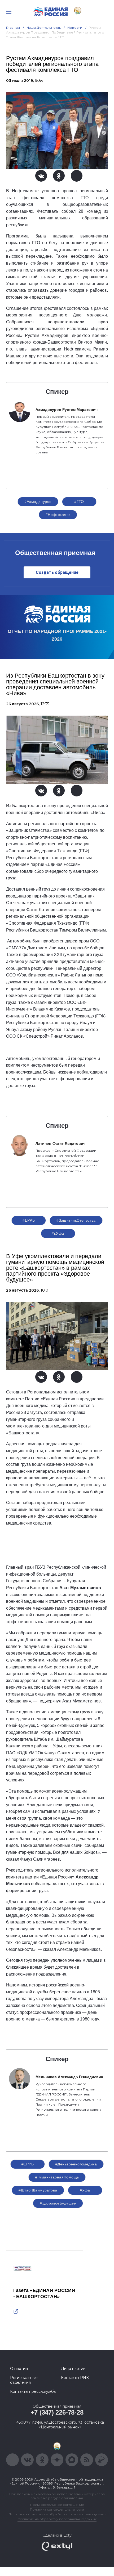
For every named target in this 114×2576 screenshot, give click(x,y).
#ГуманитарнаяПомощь (57, 2177)
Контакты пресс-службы (33, 2391)
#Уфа (85, 2190)
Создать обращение (57, 572)
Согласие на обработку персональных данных (57, 2519)
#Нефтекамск (58, 515)
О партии (19, 2369)
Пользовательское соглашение (57, 2505)
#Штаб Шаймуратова (38, 2190)
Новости (75, 28)
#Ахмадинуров (38, 502)
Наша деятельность (44, 28)
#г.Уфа (58, 1233)
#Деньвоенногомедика (76, 2164)
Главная (13, 28)
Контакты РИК (75, 2378)
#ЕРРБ (29, 1220)
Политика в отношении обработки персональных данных (57, 2514)
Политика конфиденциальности (57, 2509)
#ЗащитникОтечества (76, 1220)
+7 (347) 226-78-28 (57, 2412)
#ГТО (79, 502)
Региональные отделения (24, 2380)
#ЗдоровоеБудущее (58, 2203)
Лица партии (73, 2369)
